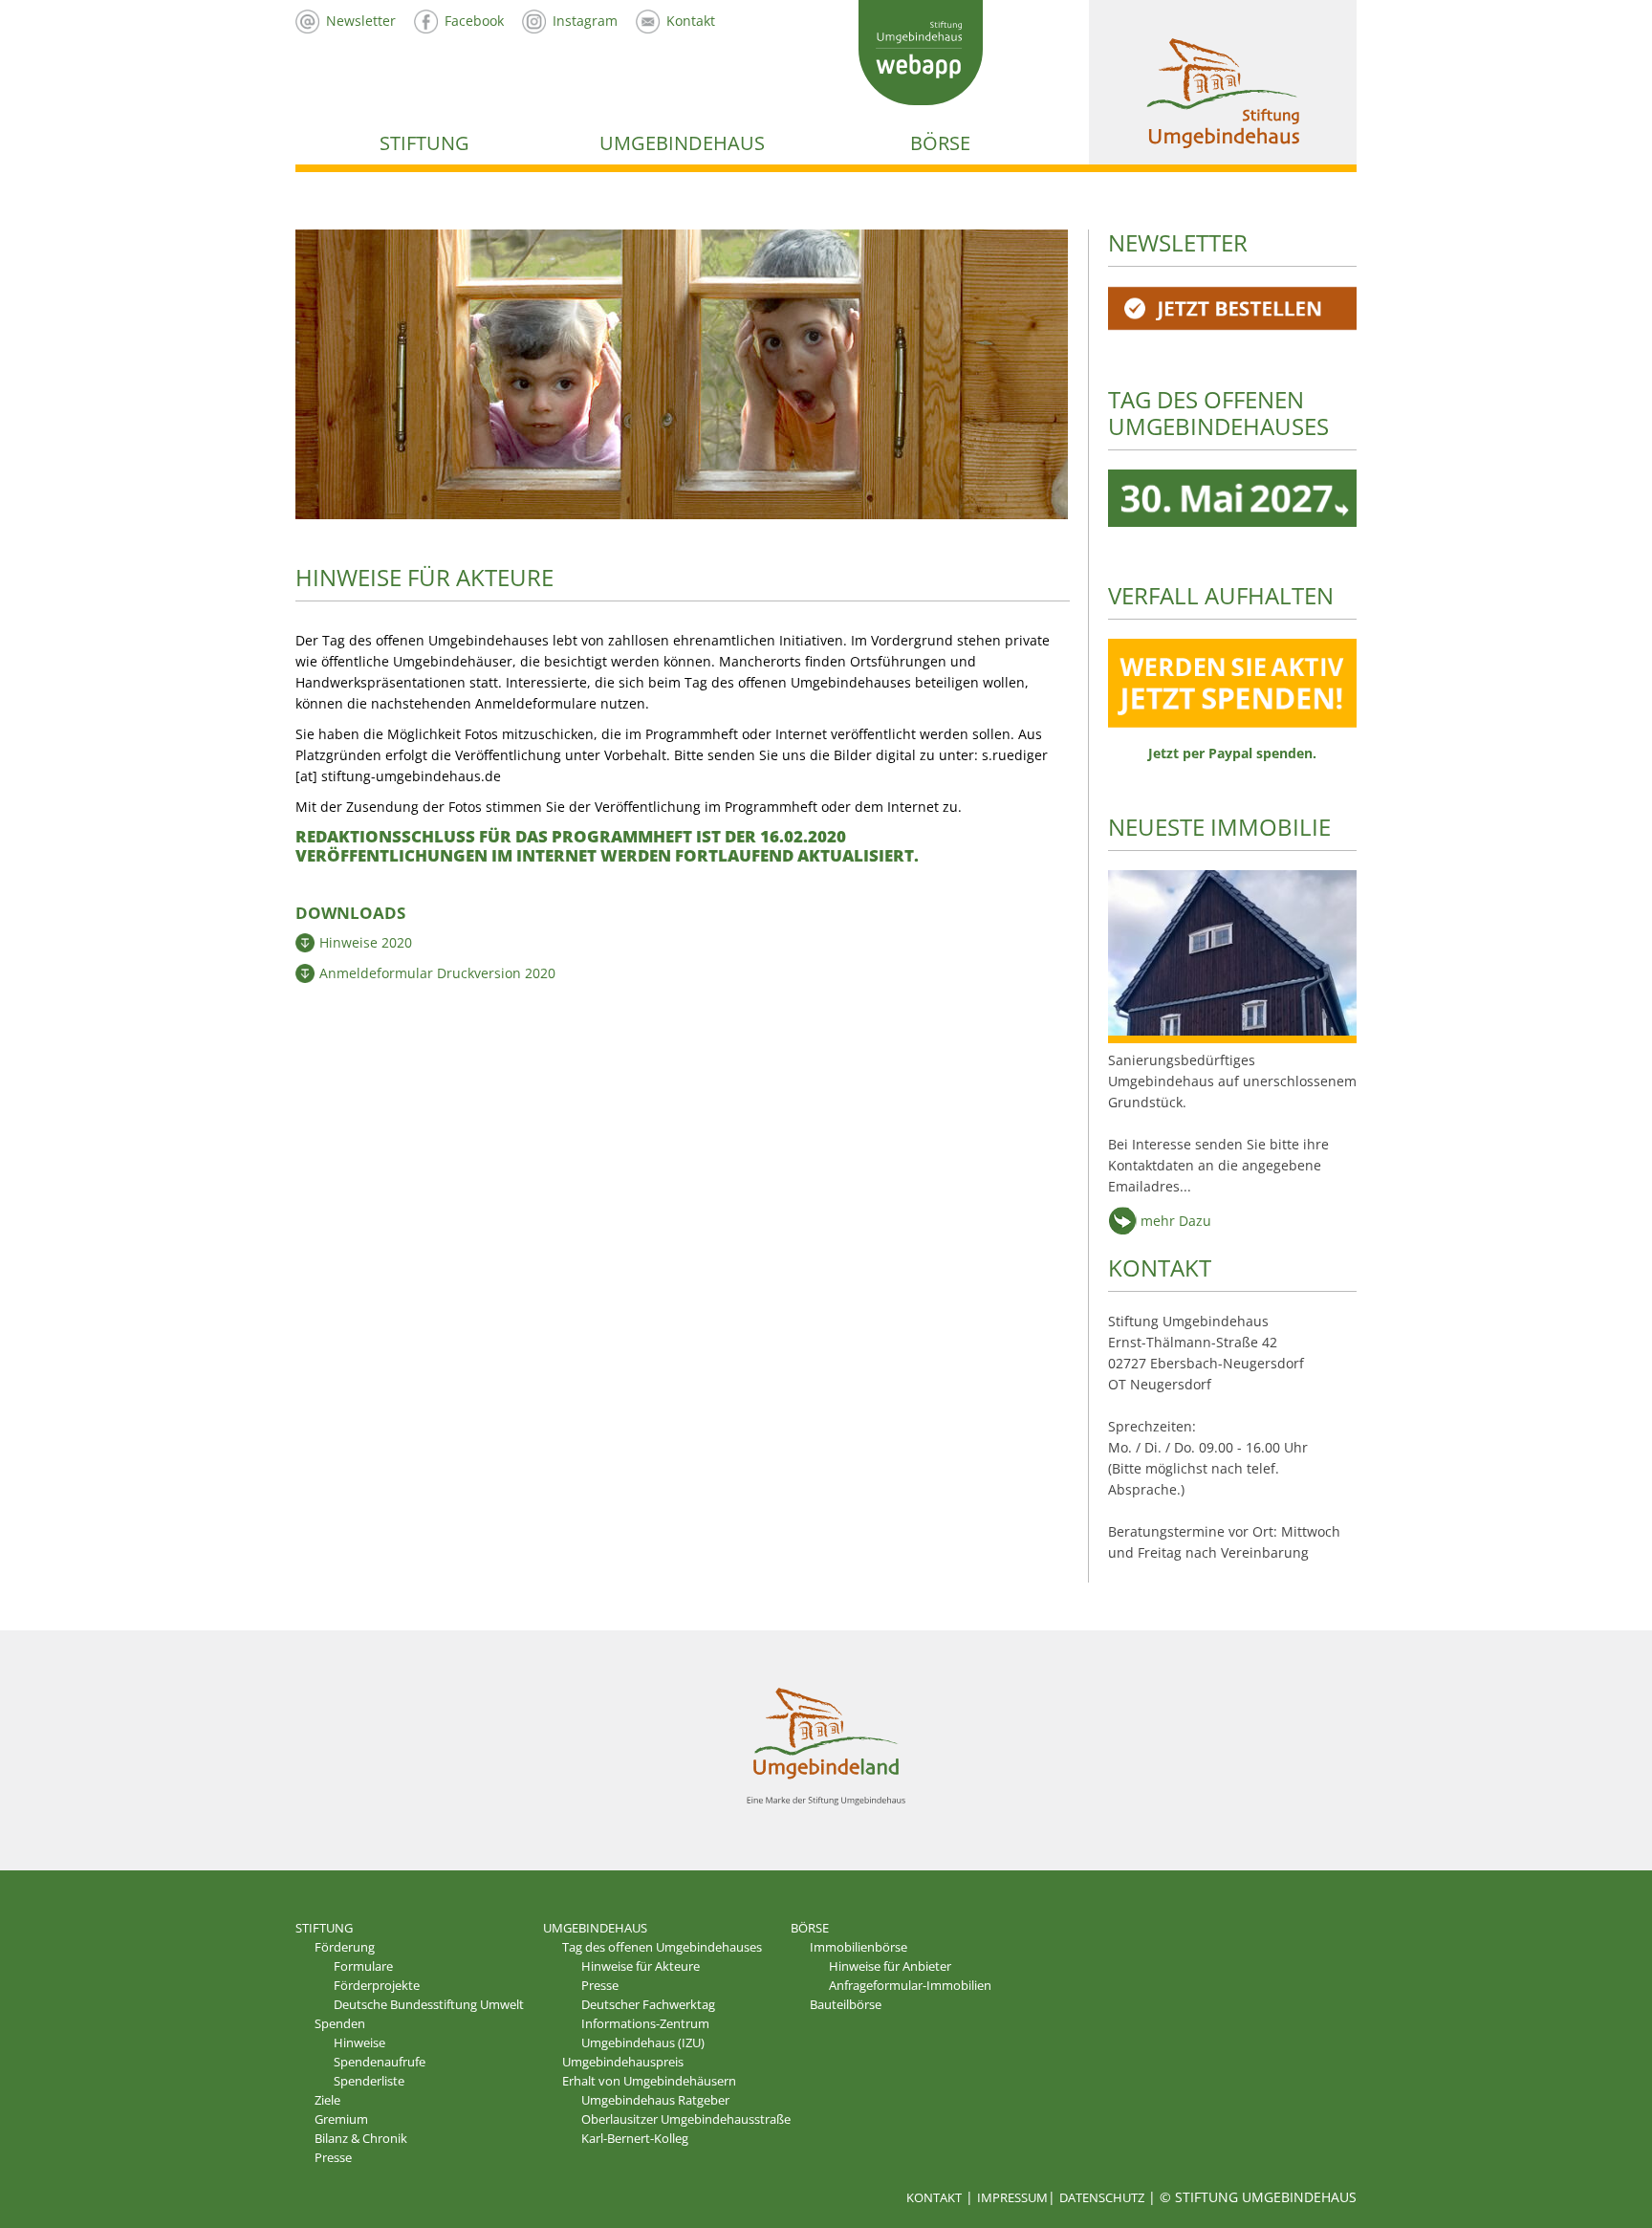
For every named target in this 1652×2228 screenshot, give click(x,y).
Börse (940, 143)
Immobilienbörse (859, 1947)
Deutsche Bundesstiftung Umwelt (429, 2004)
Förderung (345, 1947)
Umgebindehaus (682, 143)
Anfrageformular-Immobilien (910, 1985)
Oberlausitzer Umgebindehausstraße (686, 2119)
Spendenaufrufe (380, 2062)
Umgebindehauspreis (623, 2062)
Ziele (327, 2100)
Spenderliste (369, 2081)
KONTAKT (1160, 1267)
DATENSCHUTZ (1102, 2197)
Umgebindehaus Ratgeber (655, 2100)
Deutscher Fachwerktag (648, 2004)
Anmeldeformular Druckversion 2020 (437, 973)
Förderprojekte (377, 1985)
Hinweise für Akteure (641, 1966)
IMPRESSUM (1012, 2197)
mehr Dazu (1174, 1221)
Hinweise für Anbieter (890, 1966)
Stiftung (424, 143)
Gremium (341, 2119)
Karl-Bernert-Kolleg (635, 2138)
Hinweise (359, 2042)
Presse (333, 2157)
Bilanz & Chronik (361, 2138)
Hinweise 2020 (366, 942)
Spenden (340, 2023)
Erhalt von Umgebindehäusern (649, 2081)
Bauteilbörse (846, 2004)
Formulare (363, 1966)
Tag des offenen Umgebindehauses (662, 1947)
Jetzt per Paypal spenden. (1232, 753)
